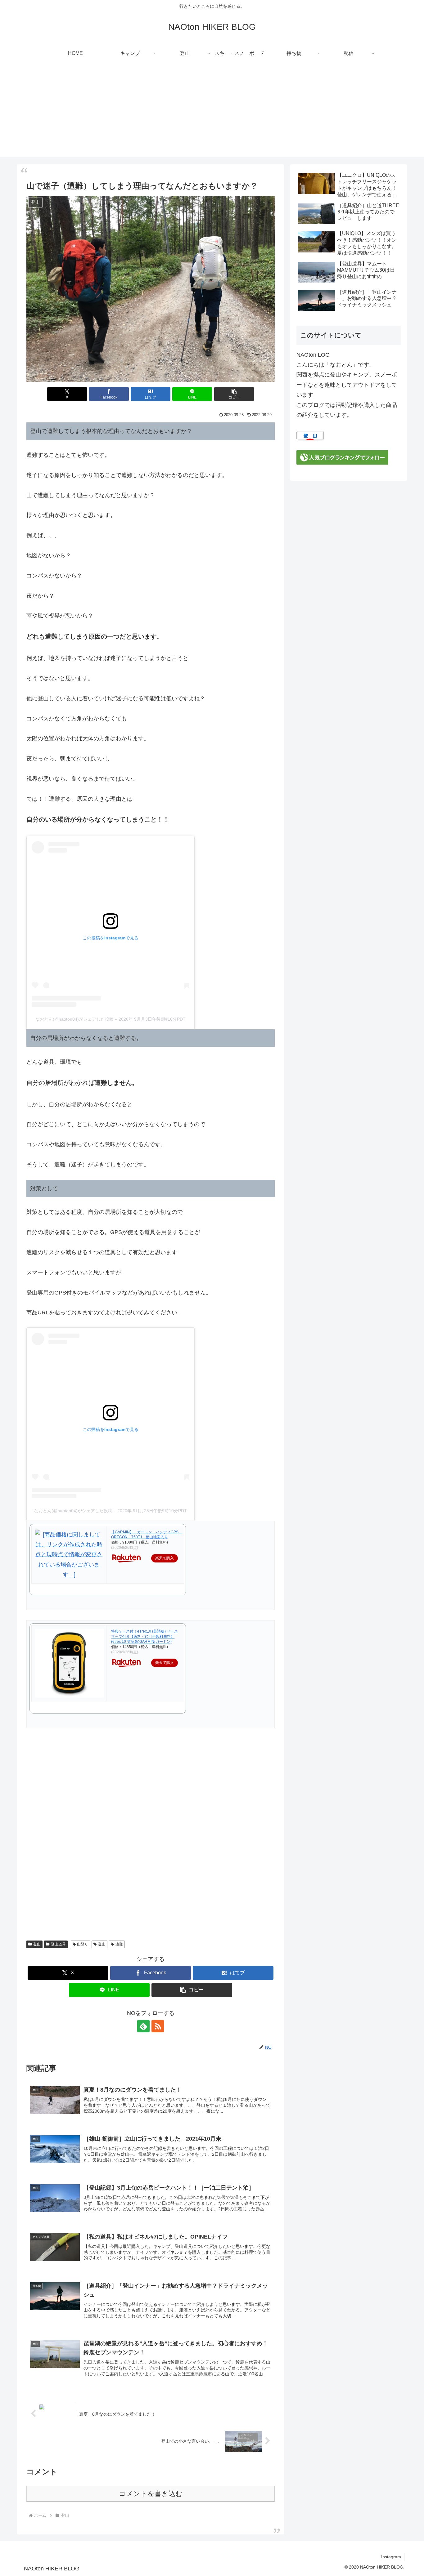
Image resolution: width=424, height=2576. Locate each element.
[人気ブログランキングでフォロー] (342, 457)
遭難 (119, 1944)
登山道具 (58, 1944)
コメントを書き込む (151, 2494)
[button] (234, 394)
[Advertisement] (212, 114)
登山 (37, 1944)
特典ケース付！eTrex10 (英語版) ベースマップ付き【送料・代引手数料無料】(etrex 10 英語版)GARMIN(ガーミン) (144, 1637)
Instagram (391, 2557)
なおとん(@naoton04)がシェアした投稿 (74, 1019)
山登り (83, 1944)
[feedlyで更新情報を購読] (143, 2026)
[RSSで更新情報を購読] (158, 2026)
